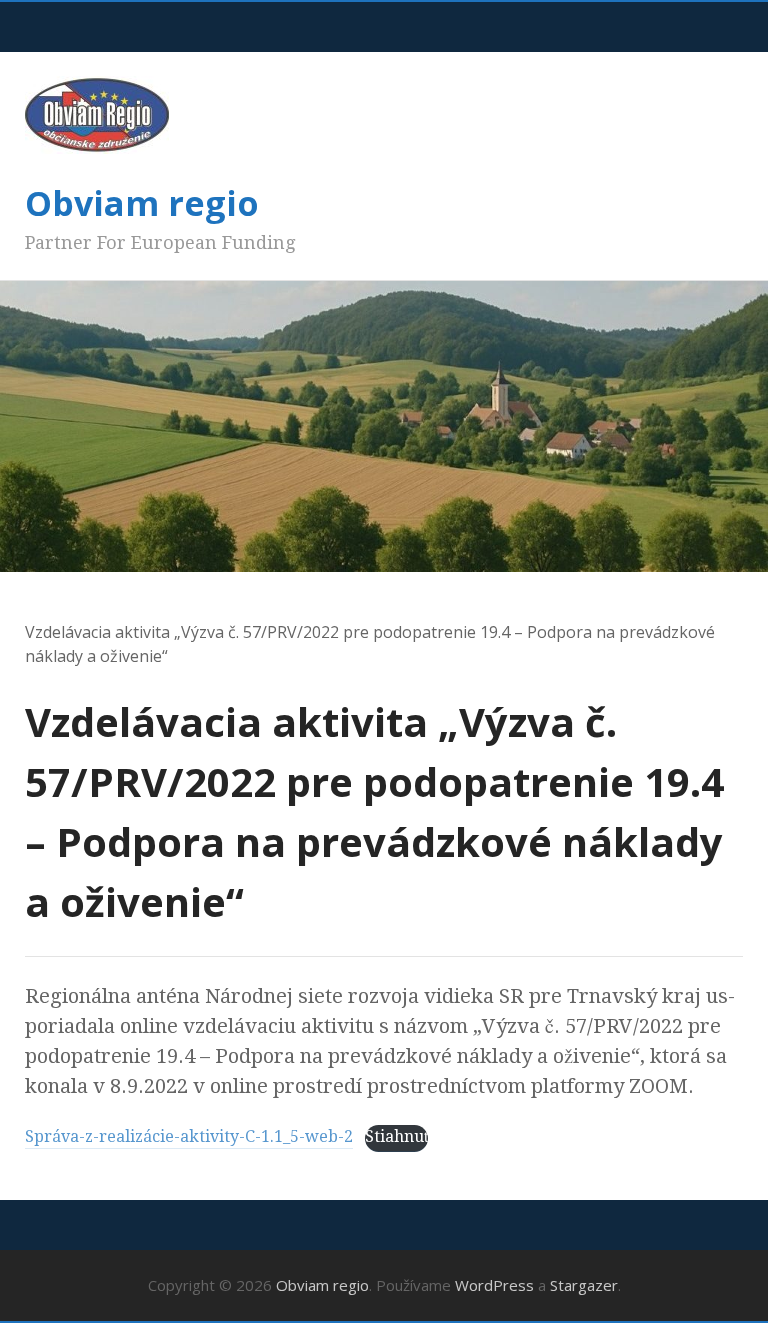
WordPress (494, 1285)
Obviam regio (142, 203)
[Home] (34, 608)
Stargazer (584, 1285)
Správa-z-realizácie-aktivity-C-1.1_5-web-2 (189, 1136)
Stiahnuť (396, 1136)
